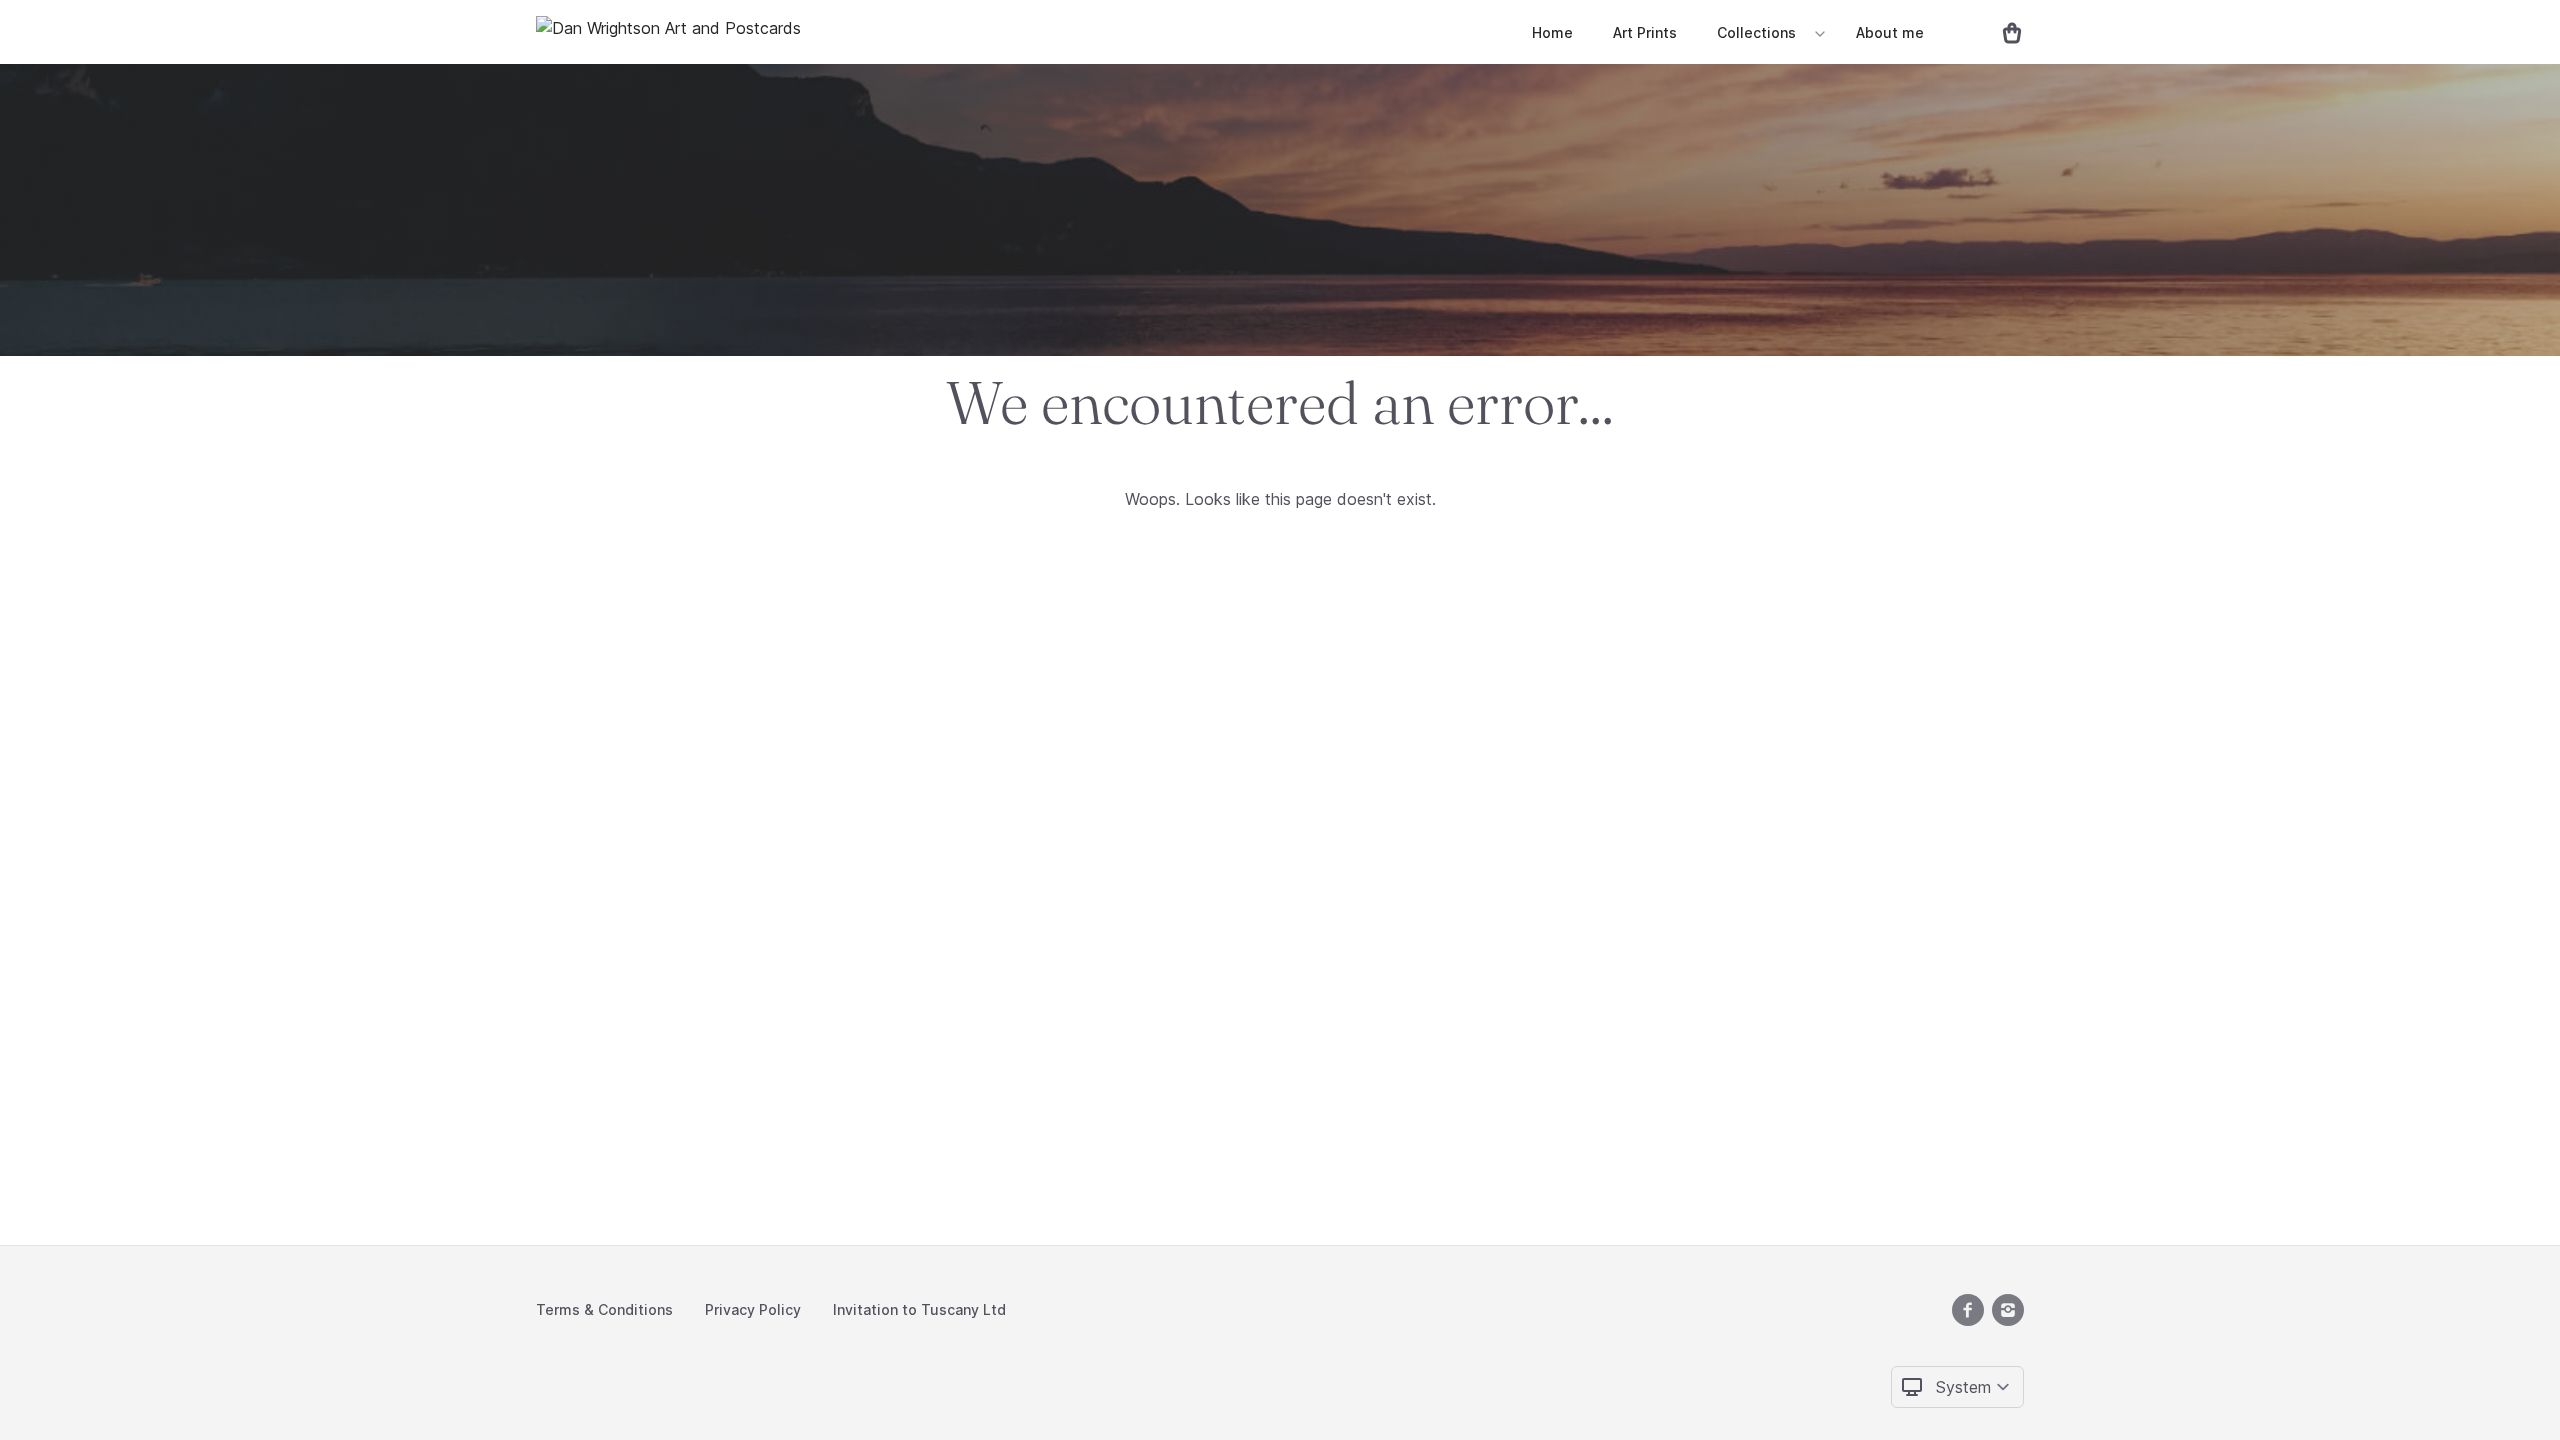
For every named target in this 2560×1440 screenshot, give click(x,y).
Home (1552, 32)
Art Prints (1645, 32)
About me (1890, 32)
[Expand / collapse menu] (1818, 33)
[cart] (2004, 32)
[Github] (2008, 1310)
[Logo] (668, 32)
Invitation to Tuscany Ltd (919, 1309)
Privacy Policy (753, 1309)
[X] (1968, 1310)
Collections (1756, 32)
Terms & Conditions (604, 1309)
